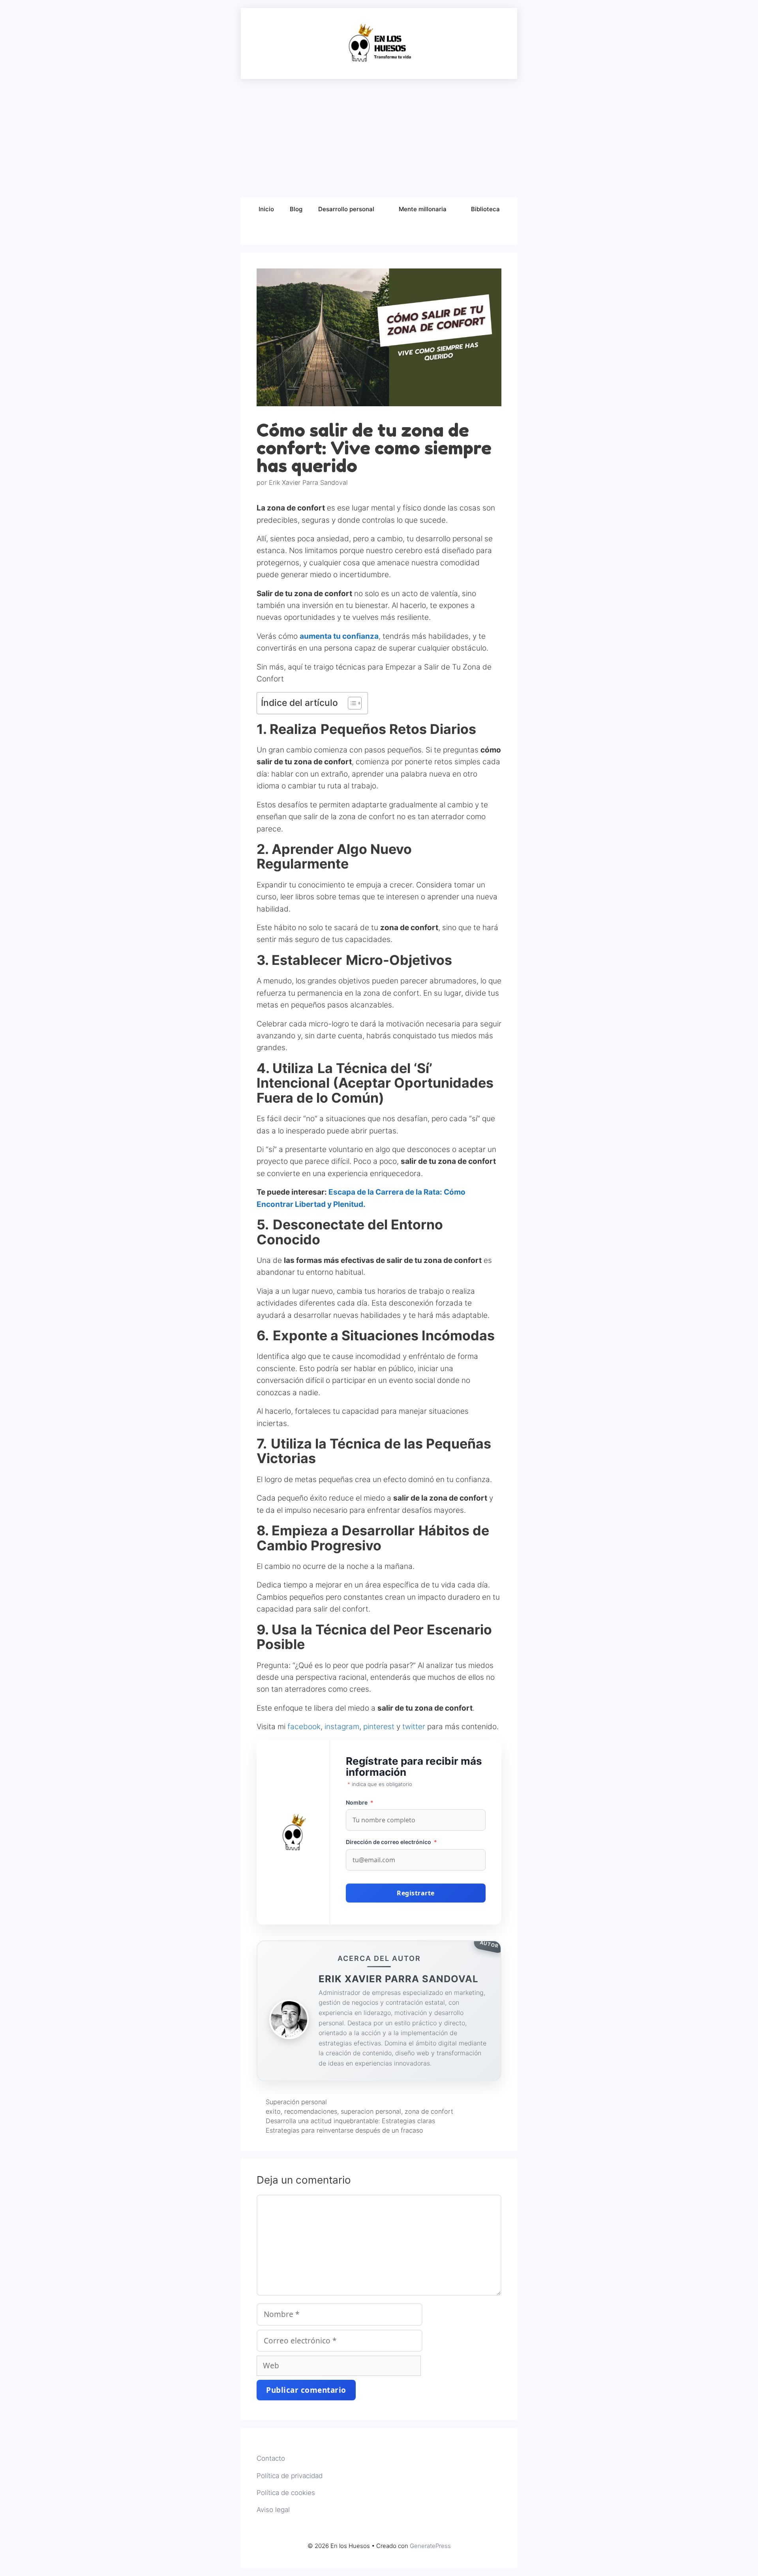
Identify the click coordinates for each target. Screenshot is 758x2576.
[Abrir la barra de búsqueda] (379, 233)
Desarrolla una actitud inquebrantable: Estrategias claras (350, 2121)
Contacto (271, 2458)
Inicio (266, 209)
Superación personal (296, 2102)
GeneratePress (430, 2546)
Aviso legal (273, 2510)
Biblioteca (485, 209)
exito (273, 2111)
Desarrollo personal (346, 209)
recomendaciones (311, 2111)
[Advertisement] (379, 138)
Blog (296, 209)
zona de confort (429, 2111)
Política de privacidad (290, 2476)
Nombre (360, 1802)
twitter (415, 1727)
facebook (304, 1727)
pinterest (380, 1727)
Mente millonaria (423, 209)
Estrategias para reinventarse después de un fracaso (344, 2130)
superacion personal (371, 2111)
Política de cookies (286, 2493)
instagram (342, 1727)
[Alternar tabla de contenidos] (351, 703)
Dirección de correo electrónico (391, 1842)
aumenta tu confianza (339, 636)
